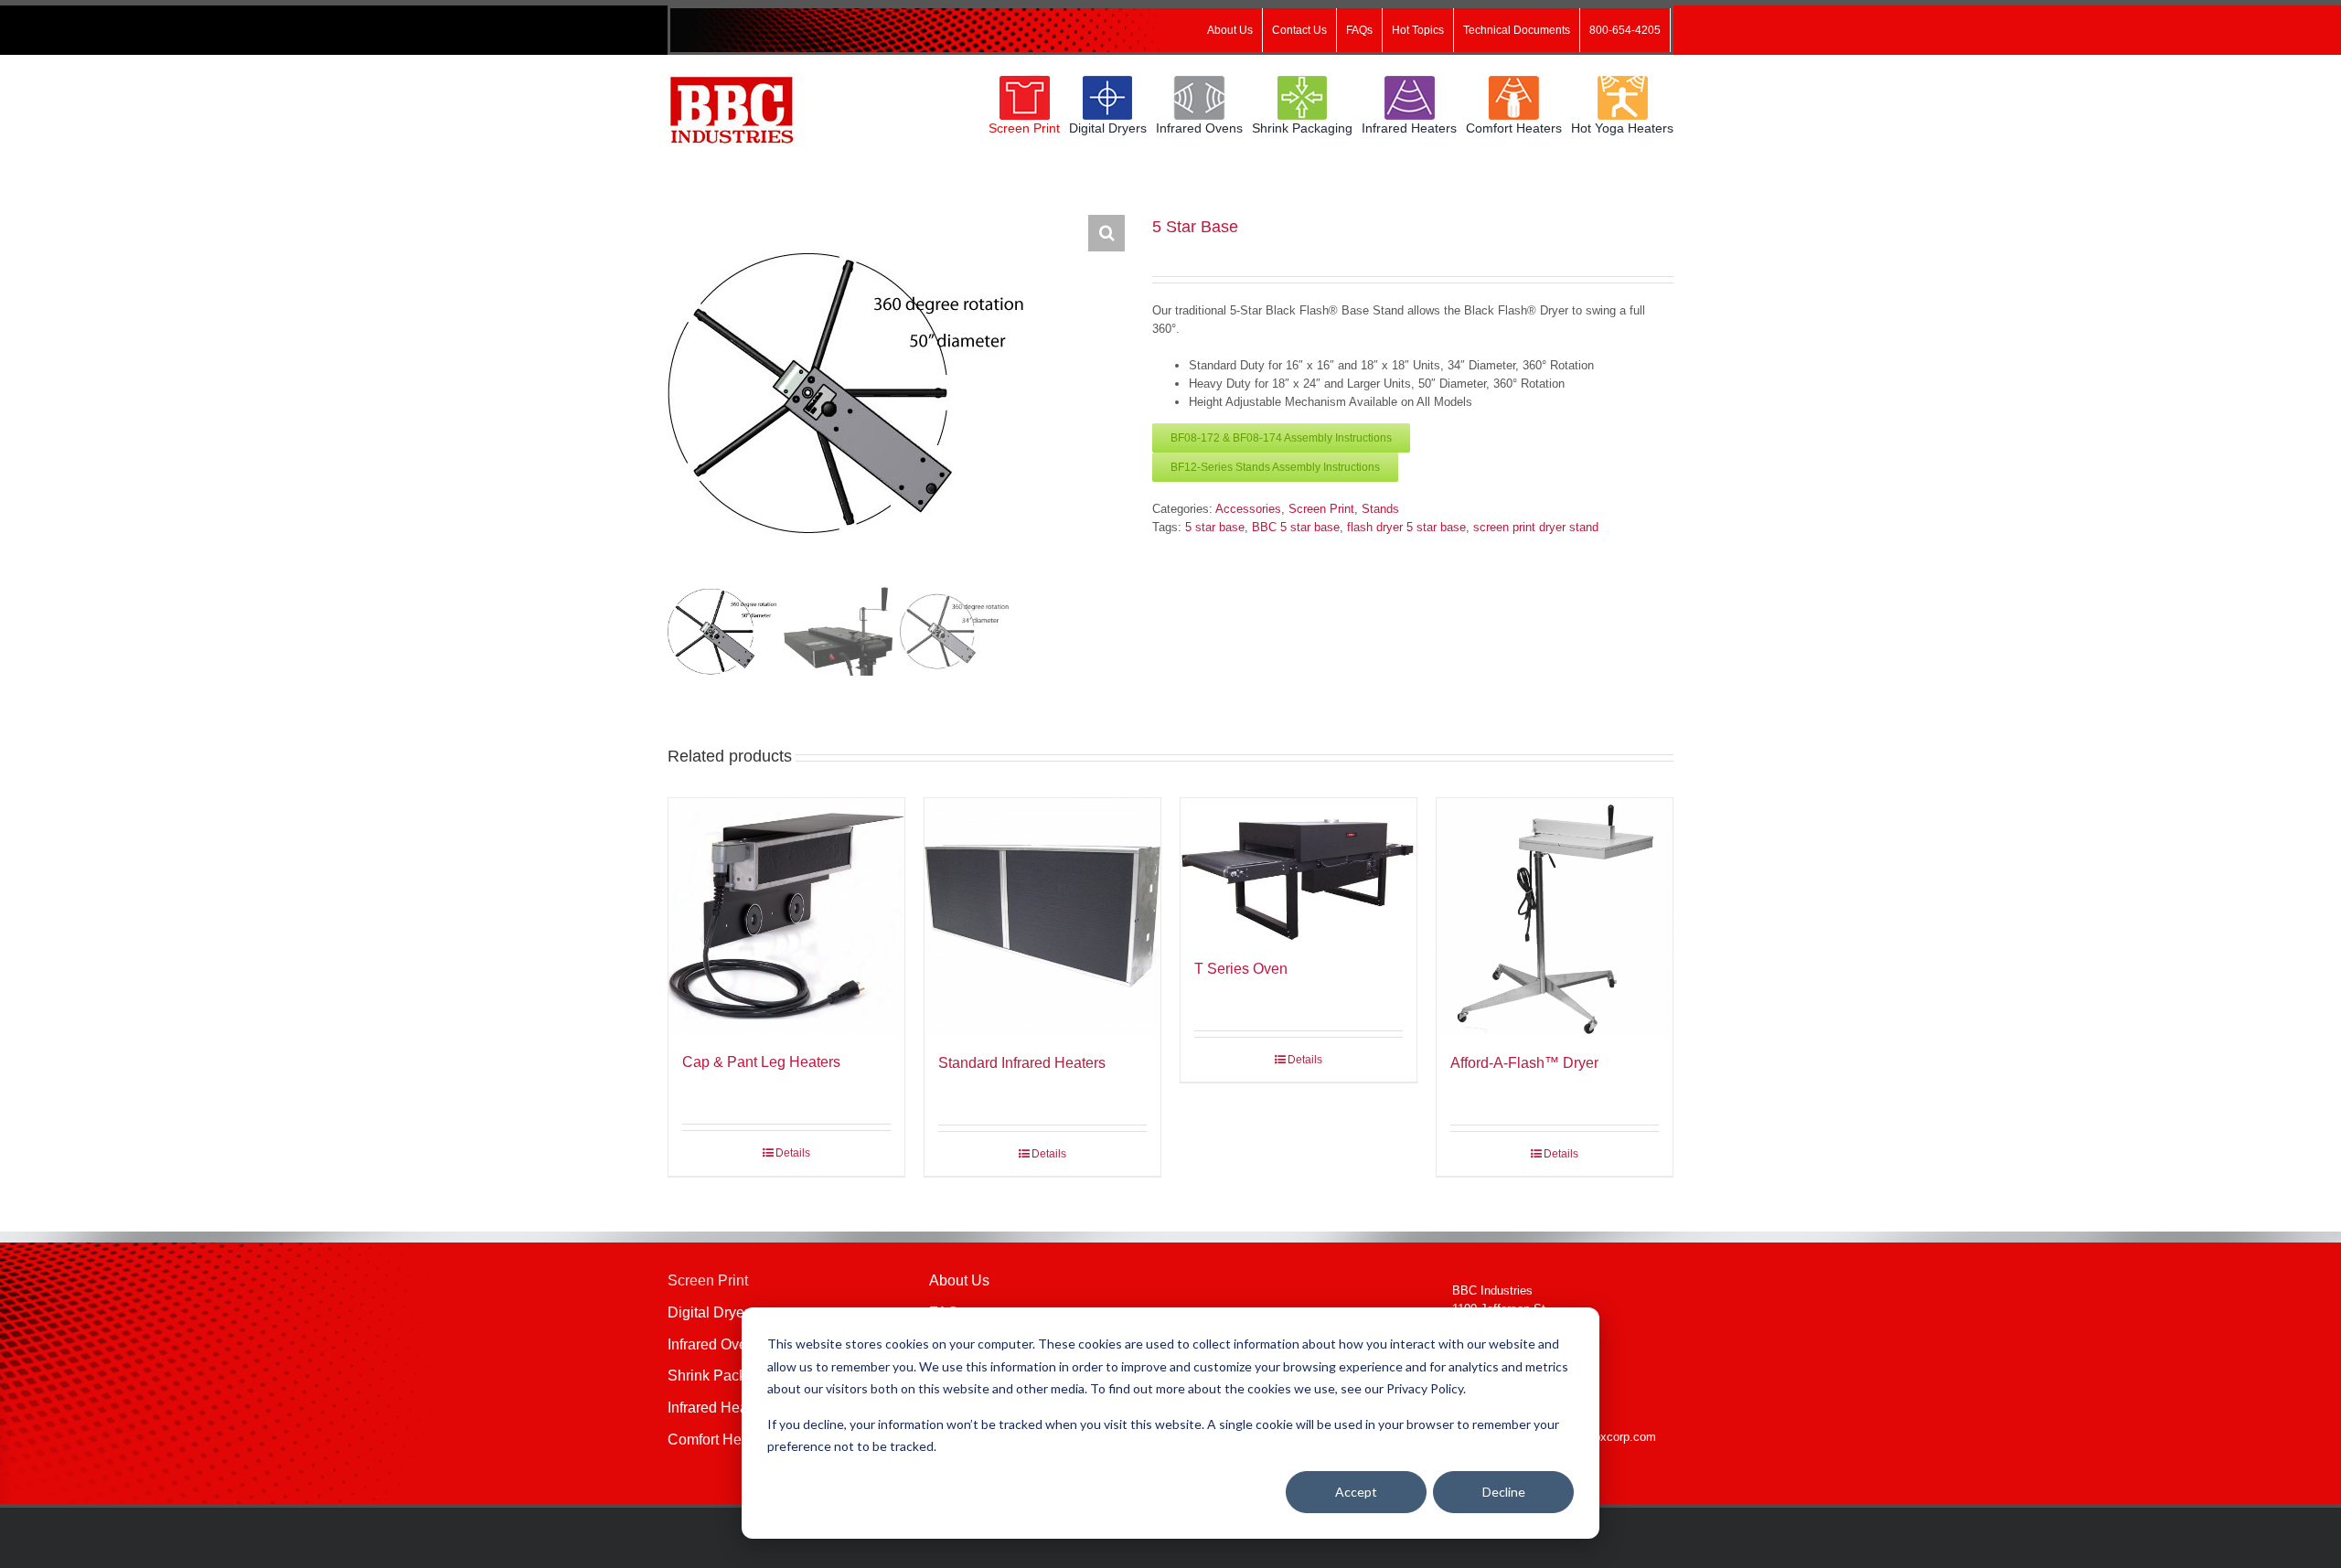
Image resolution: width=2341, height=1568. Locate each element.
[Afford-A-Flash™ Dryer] (1555, 916)
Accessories (1248, 509)
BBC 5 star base (1296, 527)
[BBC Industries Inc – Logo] (732, 79)
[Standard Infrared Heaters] (1042, 916)
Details (793, 1153)
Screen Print (1321, 509)
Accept (1356, 1492)
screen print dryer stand (1536, 527)
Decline (1504, 1492)
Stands (1380, 509)
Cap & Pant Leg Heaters (761, 1062)
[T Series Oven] (1299, 869)
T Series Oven (1241, 969)
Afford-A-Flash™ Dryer (1524, 1063)
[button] (1106, 233)
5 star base (1215, 527)
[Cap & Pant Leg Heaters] (786, 916)
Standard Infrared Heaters (1022, 1063)
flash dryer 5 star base (1406, 527)
